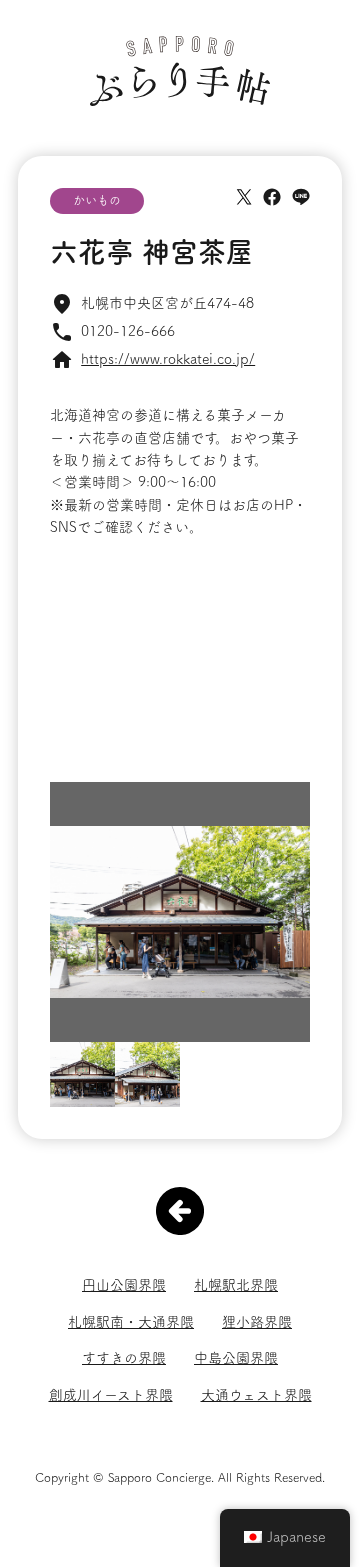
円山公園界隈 (124, 1285)
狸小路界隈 (257, 1322)
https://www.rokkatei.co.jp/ (168, 359)
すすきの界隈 (124, 1358)
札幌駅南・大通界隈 (131, 1322)
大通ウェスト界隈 (256, 1395)
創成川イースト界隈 (111, 1395)
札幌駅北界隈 (236, 1285)
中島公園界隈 (236, 1358)
